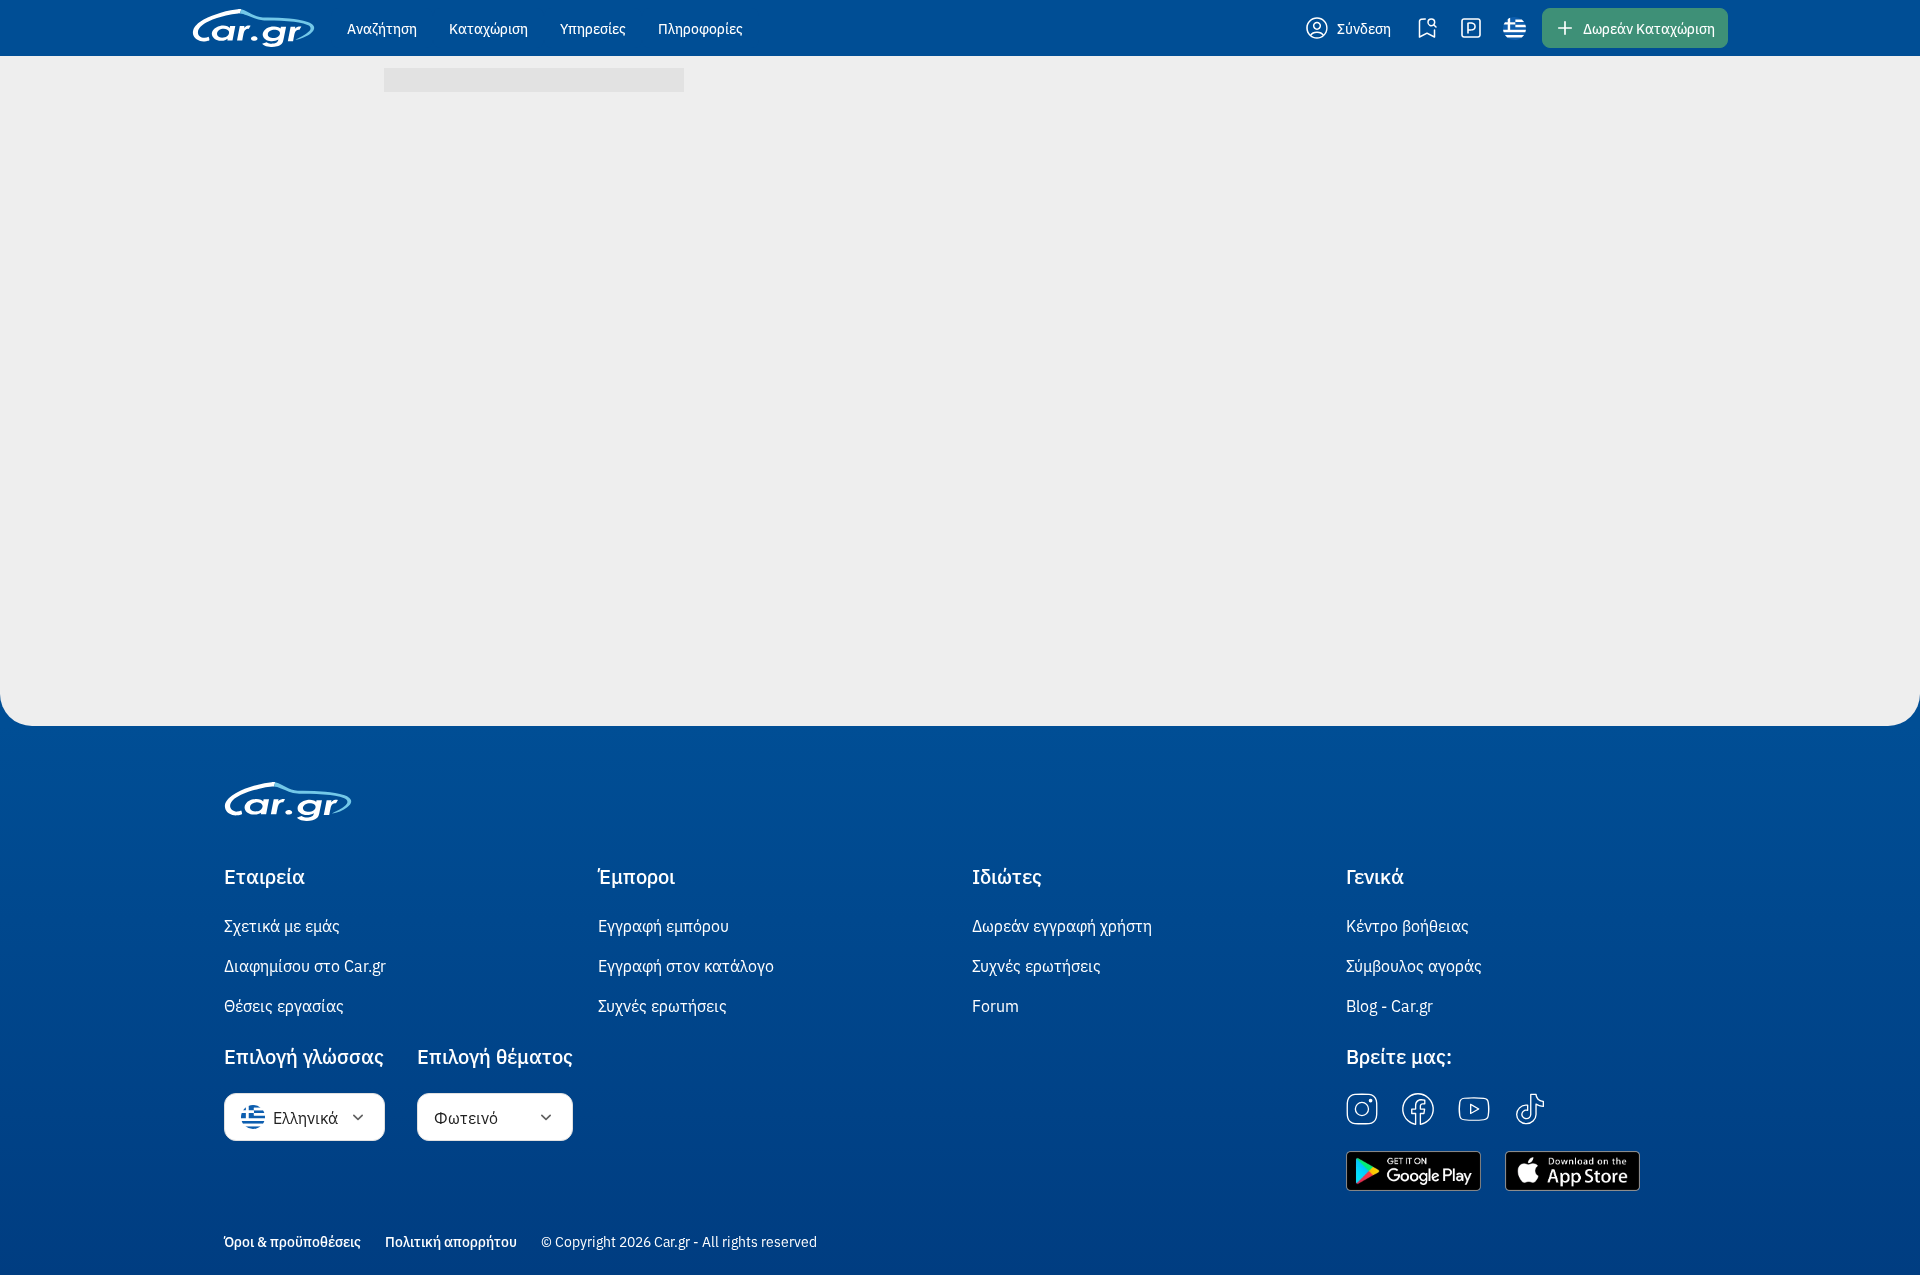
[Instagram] (1362, 1110)
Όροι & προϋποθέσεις (292, 1241)
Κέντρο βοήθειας (1407, 925)
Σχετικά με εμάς (282, 925)
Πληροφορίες (700, 28)
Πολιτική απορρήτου (451, 1241)
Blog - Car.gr (1389, 1005)
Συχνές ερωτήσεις (662, 1005)
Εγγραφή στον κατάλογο (686, 965)
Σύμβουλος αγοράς (1414, 965)
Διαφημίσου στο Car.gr (305, 965)
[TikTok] (1530, 1110)
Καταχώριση (488, 28)
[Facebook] (1418, 1110)
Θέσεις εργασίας (284, 1005)
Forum (995, 1005)
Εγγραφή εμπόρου (663, 925)
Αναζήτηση (382, 28)
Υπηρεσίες (593, 28)
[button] (1350, 28)
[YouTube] (1474, 1110)
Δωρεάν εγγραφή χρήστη (1062, 925)
